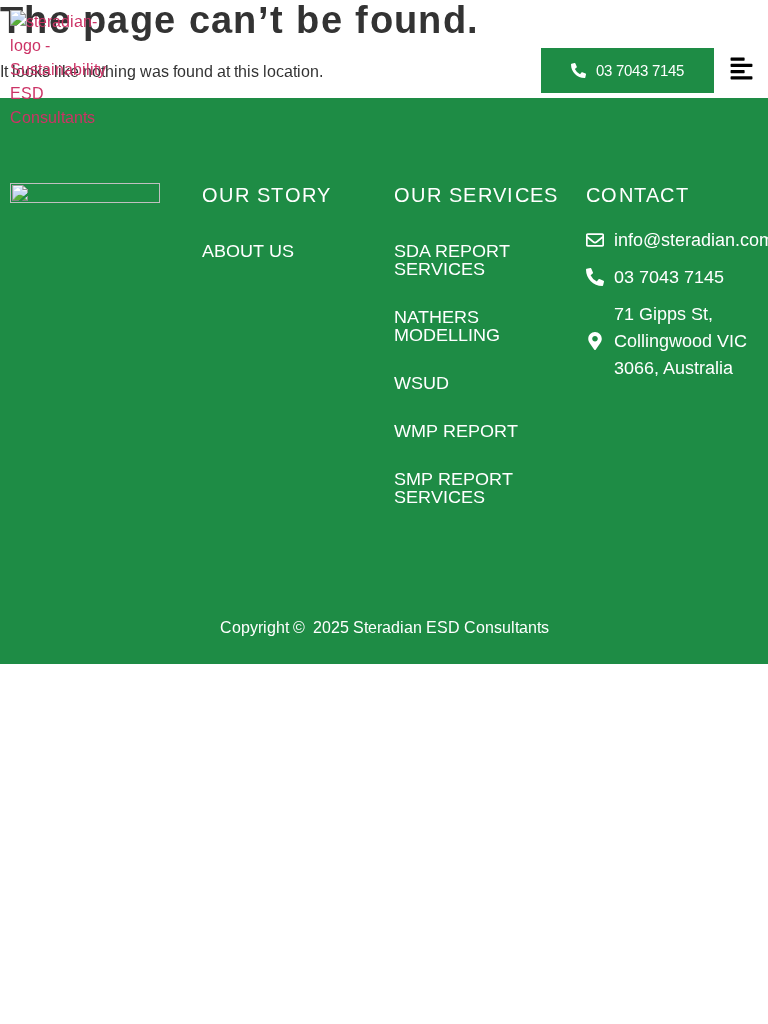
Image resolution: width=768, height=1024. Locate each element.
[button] (741, 70)
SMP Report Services (453, 488)
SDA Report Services (452, 260)
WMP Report (456, 431)
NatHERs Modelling (447, 326)
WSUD (421, 383)
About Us (248, 251)
